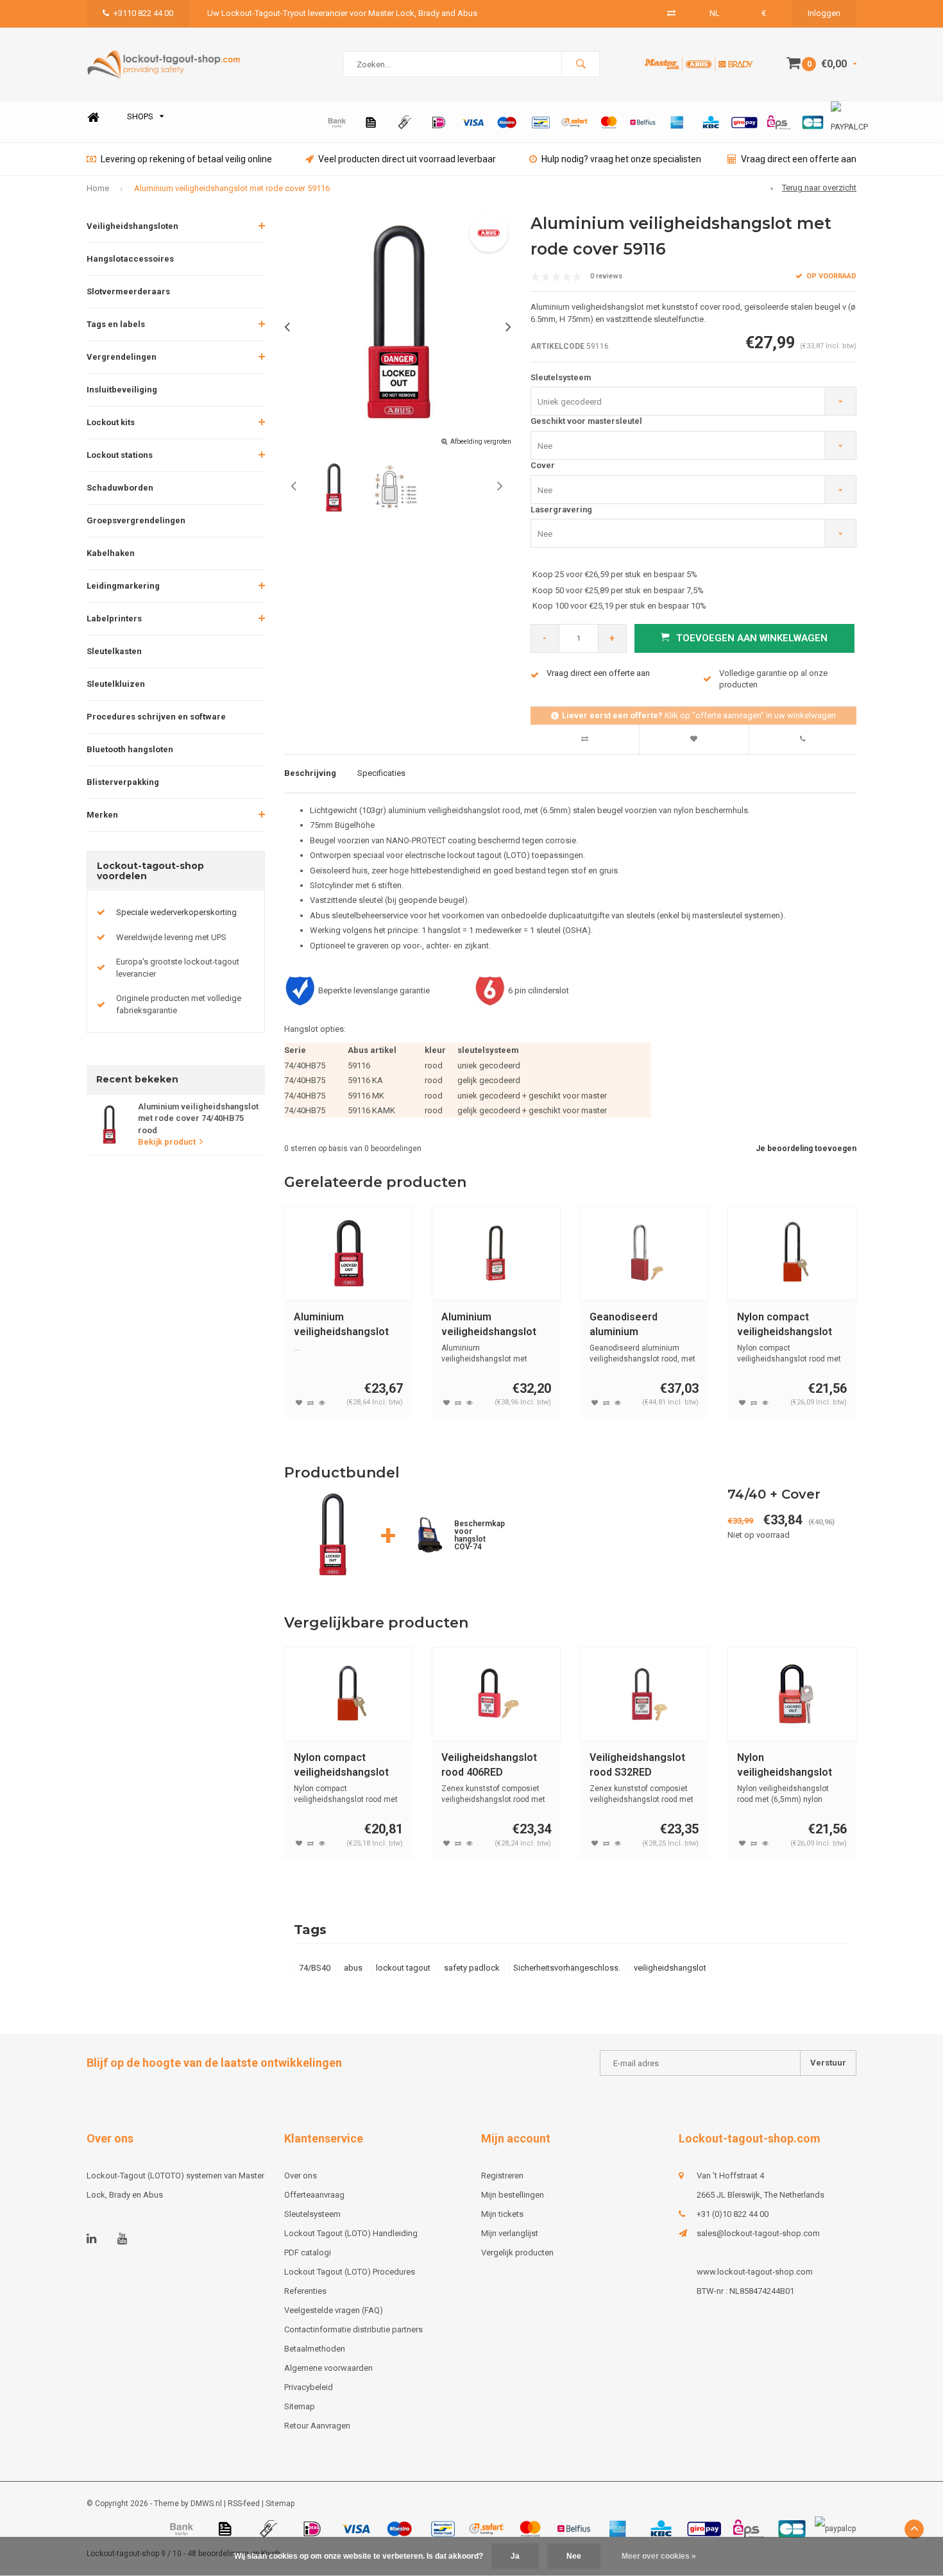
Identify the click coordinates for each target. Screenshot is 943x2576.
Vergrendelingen (122, 357)
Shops (140, 116)
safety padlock (472, 1968)
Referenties (305, 2291)
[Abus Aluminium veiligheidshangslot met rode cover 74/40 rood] (349, 1253)
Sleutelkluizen (116, 684)
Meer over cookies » (659, 2556)
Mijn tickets (502, 2214)
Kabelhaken (111, 553)
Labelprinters (114, 619)
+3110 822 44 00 (143, 13)
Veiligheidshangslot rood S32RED (637, 1765)
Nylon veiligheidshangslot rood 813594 (785, 1766)
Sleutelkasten (114, 651)
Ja (515, 2556)
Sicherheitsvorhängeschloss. (567, 1968)
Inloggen (824, 13)
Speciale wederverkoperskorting (176, 912)
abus (353, 1968)
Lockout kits (111, 422)
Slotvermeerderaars (128, 291)
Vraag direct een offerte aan (799, 159)
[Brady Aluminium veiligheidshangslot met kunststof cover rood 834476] (496, 1253)
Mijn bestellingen (513, 2195)
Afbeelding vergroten (481, 442)
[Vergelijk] (671, 13)
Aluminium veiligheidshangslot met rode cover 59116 (232, 188)
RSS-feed (244, 2504)
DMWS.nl (206, 2504)
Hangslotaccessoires (130, 259)
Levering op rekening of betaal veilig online (186, 159)
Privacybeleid (309, 2387)
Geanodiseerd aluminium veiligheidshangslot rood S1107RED (637, 1325)
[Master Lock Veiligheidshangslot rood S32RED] (644, 1694)
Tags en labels (116, 324)
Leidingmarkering (123, 586)
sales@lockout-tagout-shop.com (758, 2233)
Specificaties (381, 773)
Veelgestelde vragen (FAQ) (334, 2310)
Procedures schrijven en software (156, 717)
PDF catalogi (308, 2252)
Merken (102, 815)
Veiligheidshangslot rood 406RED (489, 1765)
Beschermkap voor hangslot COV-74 (480, 1535)
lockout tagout (403, 1968)
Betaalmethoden (315, 2349)
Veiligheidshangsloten (132, 226)
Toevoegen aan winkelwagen (752, 638)
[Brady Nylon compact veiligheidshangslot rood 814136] (349, 1694)
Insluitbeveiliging (122, 390)
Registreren (502, 2176)
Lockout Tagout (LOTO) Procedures (350, 2272)
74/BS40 (315, 1968)
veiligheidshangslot (670, 1968)
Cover (543, 465)
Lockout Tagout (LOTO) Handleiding (351, 2233)
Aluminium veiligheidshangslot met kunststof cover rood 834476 (491, 1325)
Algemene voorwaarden (328, 2368)
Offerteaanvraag (314, 2195)
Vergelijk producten (517, 2252)
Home (93, 117)
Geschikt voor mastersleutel (586, 421)
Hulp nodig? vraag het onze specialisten (621, 159)
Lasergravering (561, 509)
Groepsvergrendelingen (136, 520)
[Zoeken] (581, 64)
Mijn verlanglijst (510, 2233)
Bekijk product (167, 1142)
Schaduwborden (120, 488)
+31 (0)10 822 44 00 (733, 2214)
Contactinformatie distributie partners (353, 2329)
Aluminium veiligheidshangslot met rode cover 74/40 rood (346, 1325)
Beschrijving (310, 773)
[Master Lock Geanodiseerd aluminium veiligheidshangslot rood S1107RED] (644, 1253)
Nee (574, 2556)
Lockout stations (120, 455)
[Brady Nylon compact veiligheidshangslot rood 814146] (792, 1253)
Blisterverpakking (123, 782)
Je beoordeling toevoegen (806, 1149)
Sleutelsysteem (561, 377)
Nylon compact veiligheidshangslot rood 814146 (785, 1325)
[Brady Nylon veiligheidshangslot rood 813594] (792, 1694)
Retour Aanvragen (317, 2426)
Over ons (301, 2176)
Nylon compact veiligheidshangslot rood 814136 (341, 1766)
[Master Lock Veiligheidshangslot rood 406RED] (496, 1694)
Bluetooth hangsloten (130, 749)
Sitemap (300, 2406)
